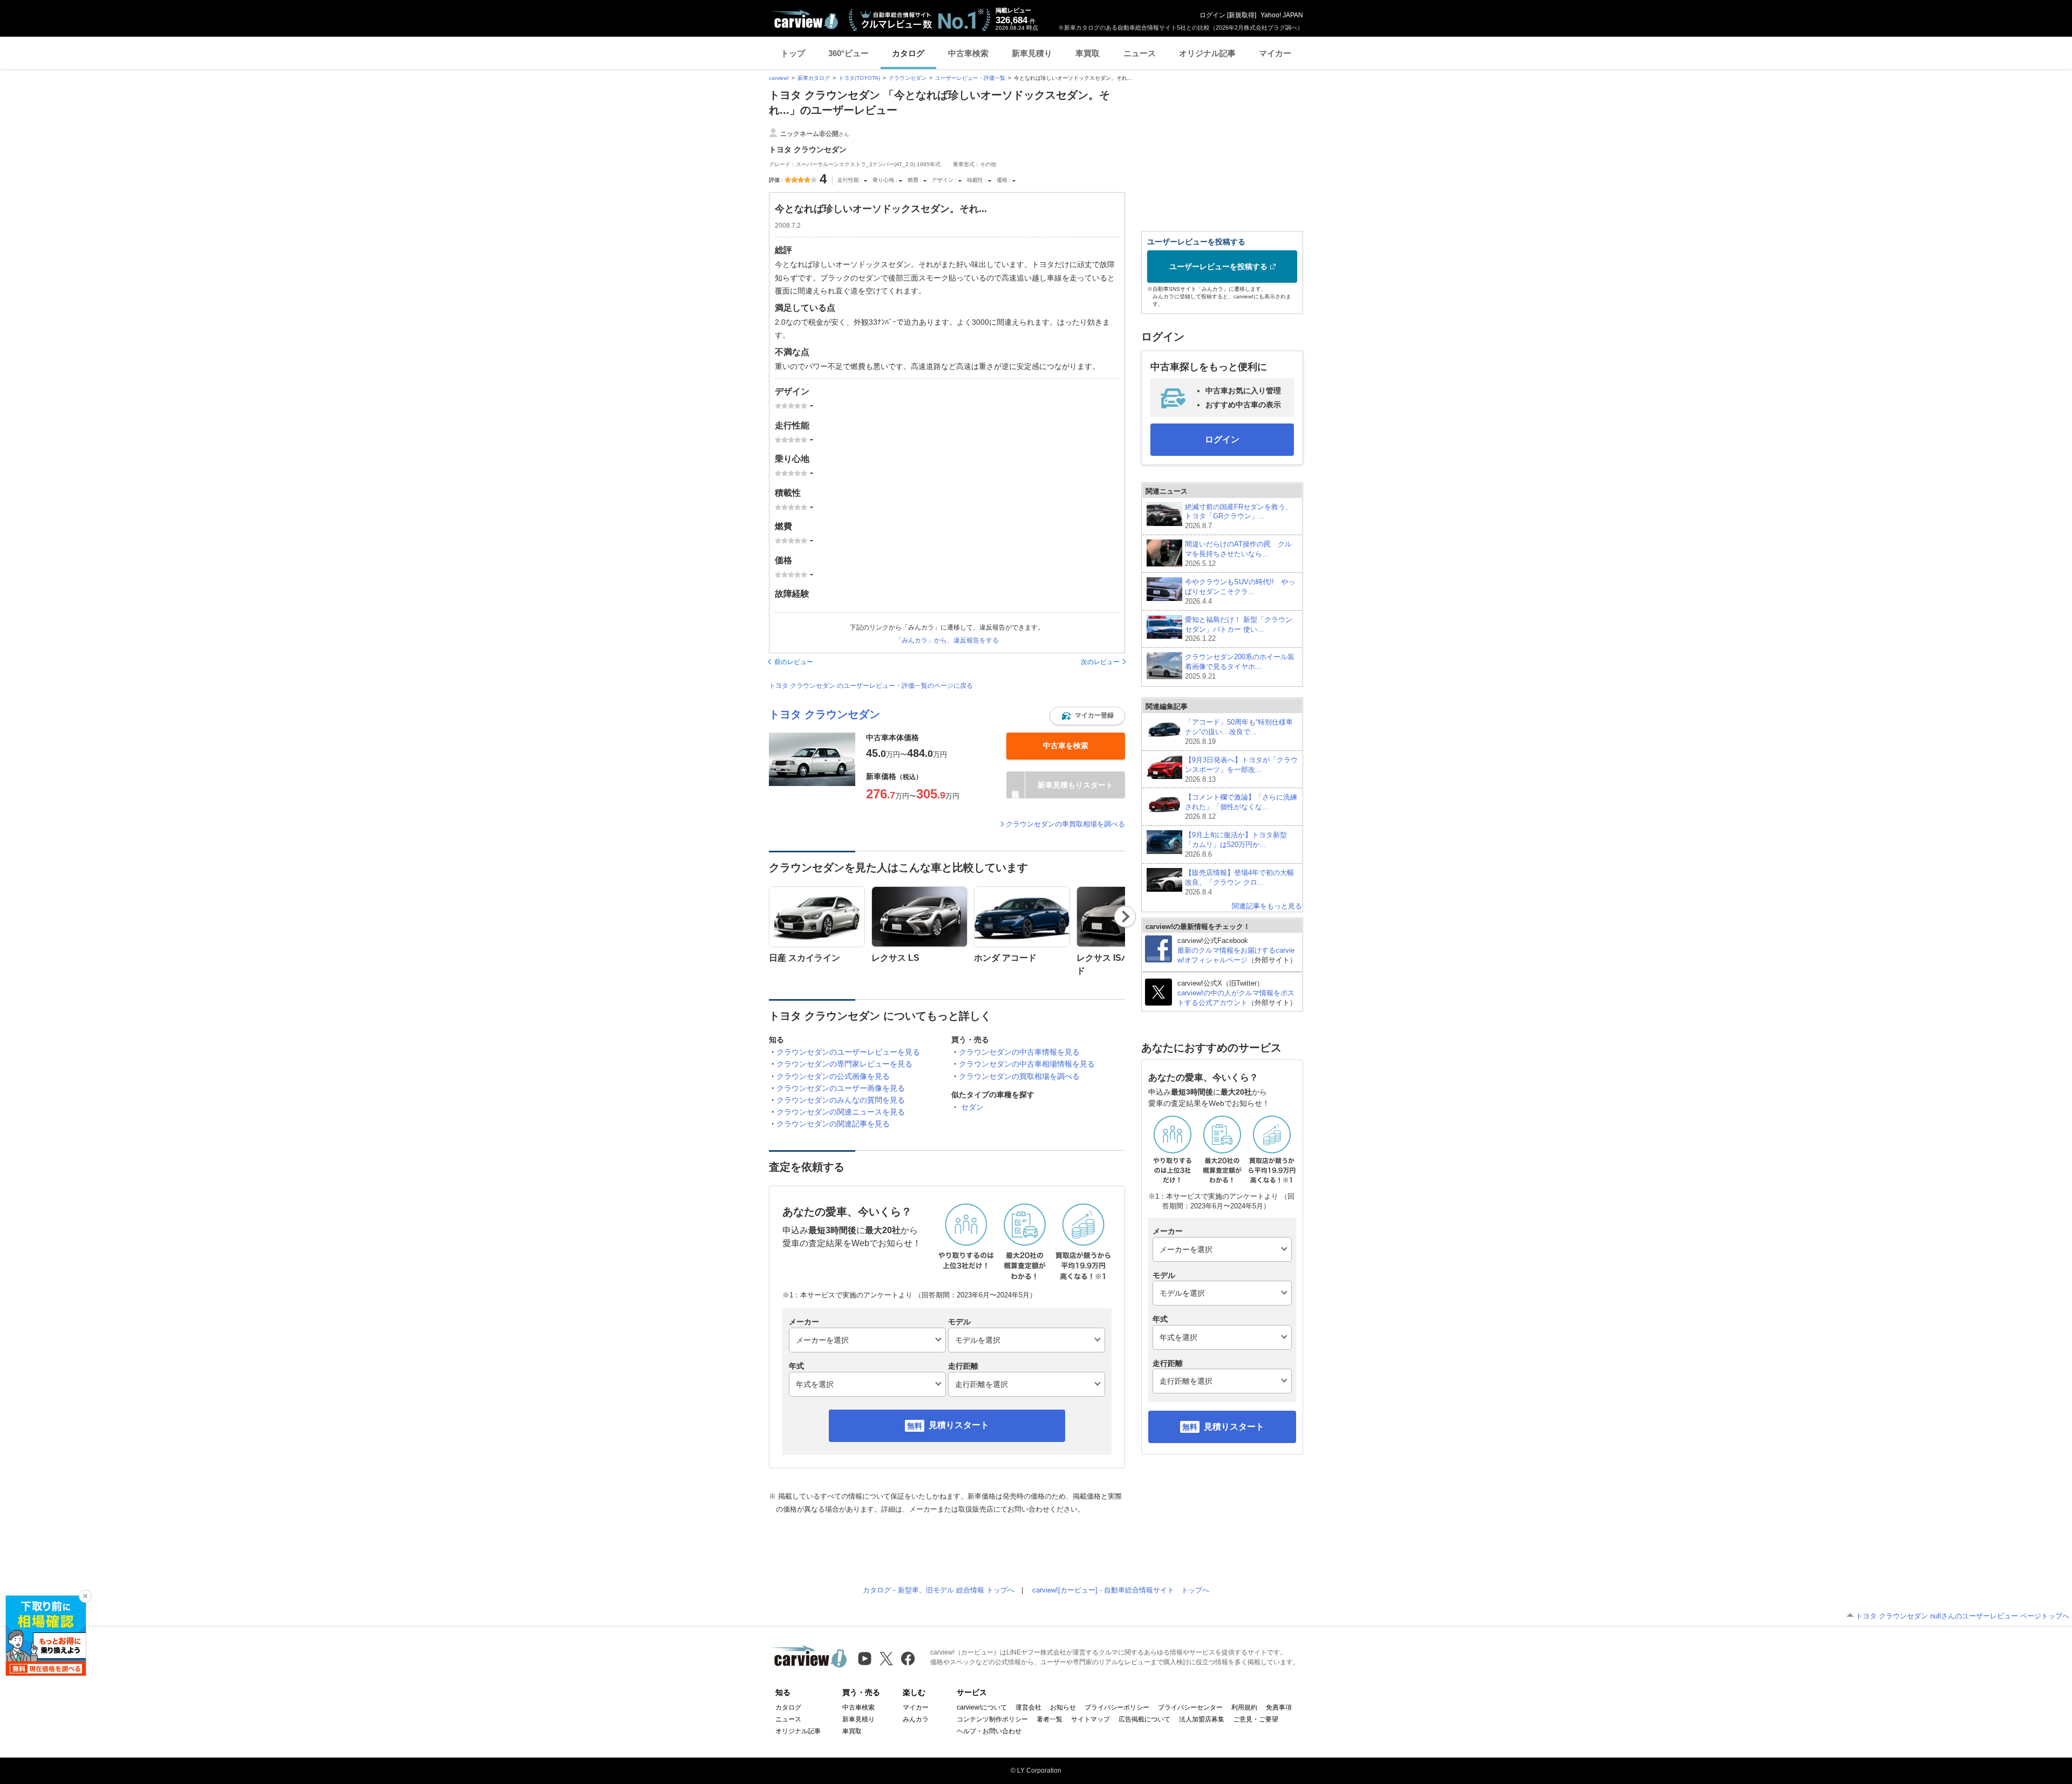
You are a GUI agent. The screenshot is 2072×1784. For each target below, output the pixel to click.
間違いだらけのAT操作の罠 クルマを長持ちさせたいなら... (1238, 554)
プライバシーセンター (1190, 1707)
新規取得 (1242, 15)
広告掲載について (1144, 1719)
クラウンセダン (908, 78)
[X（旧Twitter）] (886, 1659)
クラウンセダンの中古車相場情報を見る (1027, 1064)
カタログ (908, 53)
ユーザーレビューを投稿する (1218, 266)
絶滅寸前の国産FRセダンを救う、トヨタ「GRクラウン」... (1239, 517)
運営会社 (1028, 1707)
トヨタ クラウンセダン (824, 714)
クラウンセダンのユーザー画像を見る (841, 1088)
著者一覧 (1049, 1719)
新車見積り (1032, 53)
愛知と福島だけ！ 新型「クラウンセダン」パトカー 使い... (1239, 629)
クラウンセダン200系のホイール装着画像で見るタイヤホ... (1240, 667)
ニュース (1140, 53)
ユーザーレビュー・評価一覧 (970, 78)
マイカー (1275, 53)
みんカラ (916, 1719)
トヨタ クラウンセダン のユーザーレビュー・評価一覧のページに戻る (871, 686)
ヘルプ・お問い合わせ (989, 1731)
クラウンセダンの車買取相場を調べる (1065, 824)
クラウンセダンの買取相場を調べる (1019, 1076)
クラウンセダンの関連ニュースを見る (841, 1112)
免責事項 (1279, 1707)
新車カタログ (814, 78)
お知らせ (1063, 1707)
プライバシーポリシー (1117, 1707)
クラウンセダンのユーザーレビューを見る (848, 1052)
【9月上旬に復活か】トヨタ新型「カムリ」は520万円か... (1236, 845)
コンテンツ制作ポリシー (992, 1719)
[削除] (85, 1596)
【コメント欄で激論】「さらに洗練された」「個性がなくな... (1241, 807)
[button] (1087, 716)
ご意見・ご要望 (1256, 1719)
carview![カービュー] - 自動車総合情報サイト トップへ (1121, 1590)
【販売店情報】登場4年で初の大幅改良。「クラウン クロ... (1239, 882)
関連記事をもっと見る (1267, 906)
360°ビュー (848, 53)
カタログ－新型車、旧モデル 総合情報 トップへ (939, 1590)
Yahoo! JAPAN (1282, 15)
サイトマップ (1090, 1719)
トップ (793, 53)
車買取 (1088, 53)
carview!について (982, 1707)
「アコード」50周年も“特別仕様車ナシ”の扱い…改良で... (1239, 732)
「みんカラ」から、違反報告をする (947, 640)
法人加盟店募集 (1202, 1719)
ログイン (1212, 15)
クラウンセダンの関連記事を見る (833, 1124)
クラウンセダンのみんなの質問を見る (841, 1100)
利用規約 (1244, 1707)
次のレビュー (1100, 662)
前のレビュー (794, 662)
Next (1125, 917)
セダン (972, 1107)
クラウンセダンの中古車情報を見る (1019, 1052)
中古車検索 (968, 53)
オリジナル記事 (1207, 53)
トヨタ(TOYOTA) (859, 78)
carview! (779, 78)
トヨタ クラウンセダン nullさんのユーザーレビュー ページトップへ (1962, 1616)
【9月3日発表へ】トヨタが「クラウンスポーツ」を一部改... (1241, 770)
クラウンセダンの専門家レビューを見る (844, 1064)
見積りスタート (959, 1425)
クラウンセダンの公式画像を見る (833, 1076)
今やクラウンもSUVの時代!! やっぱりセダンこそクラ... (1240, 592)
